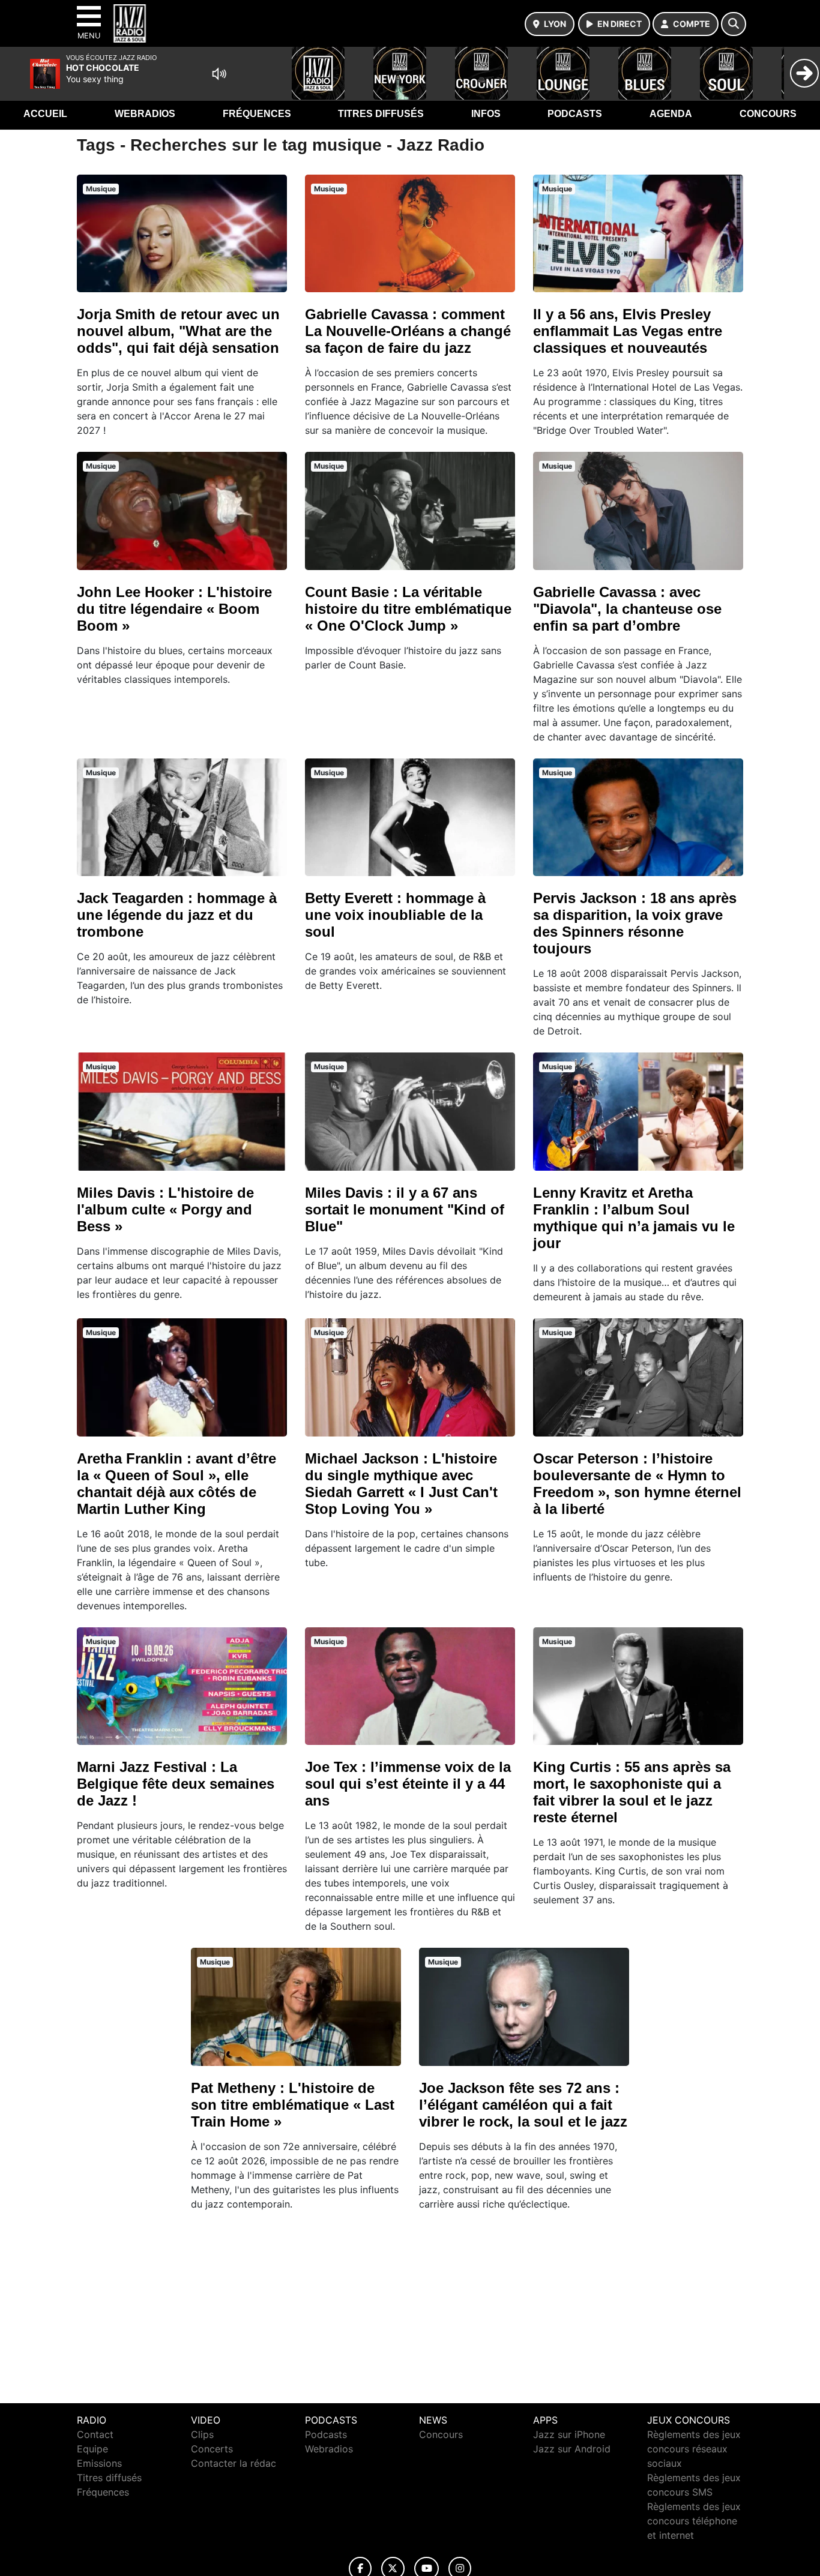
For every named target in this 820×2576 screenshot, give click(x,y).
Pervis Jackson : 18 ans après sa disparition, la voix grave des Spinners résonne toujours (635, 923)
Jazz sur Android (572, 2449)
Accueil (45, 114)
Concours (768, 114)
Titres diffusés (381, 114)
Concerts (212, 2449)
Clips (202, 2434)
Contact (95, 2434)
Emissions (99, 2463)
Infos (486, 114)
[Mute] (219, 74)
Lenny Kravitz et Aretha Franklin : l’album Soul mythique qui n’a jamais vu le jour (634, 1218)
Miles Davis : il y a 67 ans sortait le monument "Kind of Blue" (405, 1209)
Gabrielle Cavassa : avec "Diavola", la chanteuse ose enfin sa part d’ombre (627, 609)
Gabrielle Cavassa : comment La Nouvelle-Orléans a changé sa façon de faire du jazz (408, 331)
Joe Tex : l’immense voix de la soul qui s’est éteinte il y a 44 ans (408, 1784)
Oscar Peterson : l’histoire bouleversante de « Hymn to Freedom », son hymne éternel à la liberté (637, 1484)
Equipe (92, 2449)
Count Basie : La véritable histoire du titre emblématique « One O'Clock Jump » (408, 609)
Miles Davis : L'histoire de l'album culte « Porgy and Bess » (165, 1209)
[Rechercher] (734, 24)
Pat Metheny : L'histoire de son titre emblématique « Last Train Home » (293, 2105)
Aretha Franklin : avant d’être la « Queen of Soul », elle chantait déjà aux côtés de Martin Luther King (176, 1484)
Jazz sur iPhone (569, 2434)
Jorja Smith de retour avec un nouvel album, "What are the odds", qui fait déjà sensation (178, 331)
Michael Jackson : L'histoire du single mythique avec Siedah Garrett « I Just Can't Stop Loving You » (401, 1484)
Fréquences (257, 114)
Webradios (145, 114)
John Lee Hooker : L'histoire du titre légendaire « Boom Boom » (174, 609)
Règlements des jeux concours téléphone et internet (694, 2521)
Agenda (671, 114)
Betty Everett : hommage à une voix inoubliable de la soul (395, 915)
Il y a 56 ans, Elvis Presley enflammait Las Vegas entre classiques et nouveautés (628, 331)
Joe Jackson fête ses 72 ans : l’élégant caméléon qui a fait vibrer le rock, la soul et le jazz (523, 2105)
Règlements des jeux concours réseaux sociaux (694, 2449)
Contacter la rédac (234, 2463)
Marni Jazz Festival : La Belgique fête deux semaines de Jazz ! (176, 1784)
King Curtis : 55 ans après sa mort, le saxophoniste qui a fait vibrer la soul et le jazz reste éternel (632, 1792)
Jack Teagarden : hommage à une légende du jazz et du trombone (177, 915)
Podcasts (575, 114)
